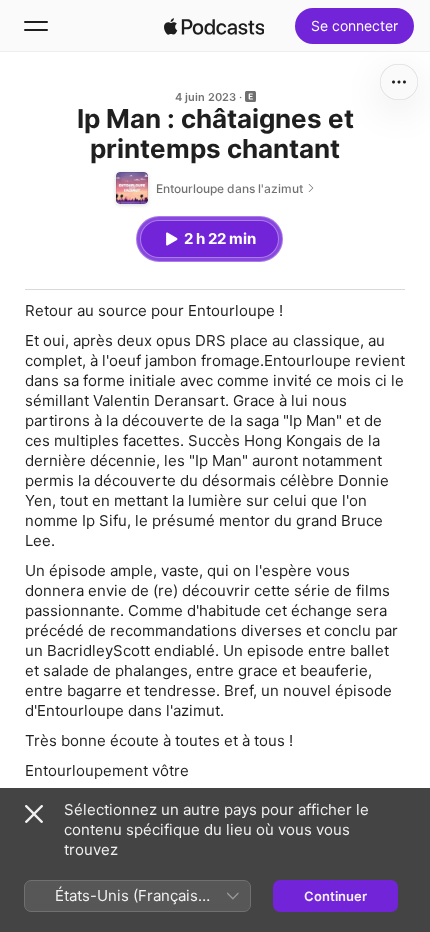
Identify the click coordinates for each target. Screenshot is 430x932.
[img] (214, 26)
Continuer (335, 896)
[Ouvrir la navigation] (36, 26)
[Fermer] (34, 814)
